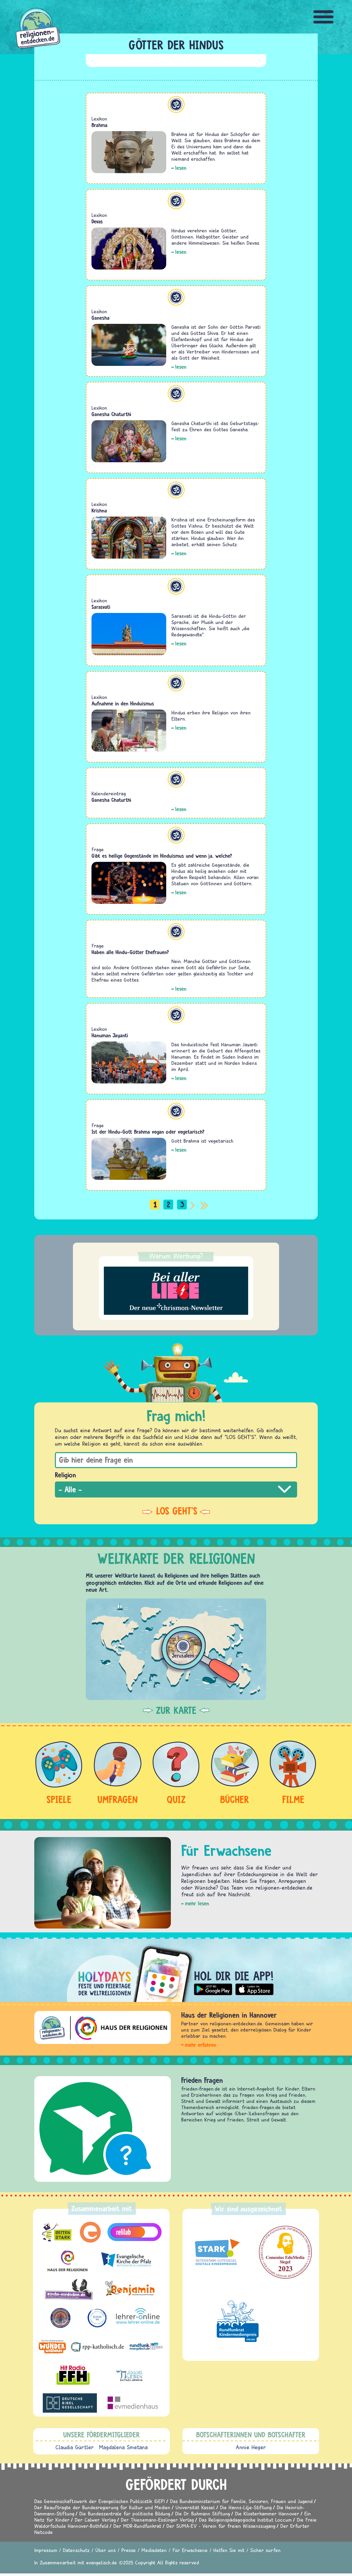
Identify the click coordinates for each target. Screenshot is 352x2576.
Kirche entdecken (206, 2080)
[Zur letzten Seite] (204, 1205)
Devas (97, 221)
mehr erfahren (201, 2045)
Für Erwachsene (190, 2550)
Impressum (46, 2550)
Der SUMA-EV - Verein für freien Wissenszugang (221, 2526)
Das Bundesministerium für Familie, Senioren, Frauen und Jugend (241, 2501)
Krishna (99, 511)
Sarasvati (101, 607)
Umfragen (118, 1799)
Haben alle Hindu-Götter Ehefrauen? (130, 952)
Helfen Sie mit (229, 2550)
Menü (324, 17)
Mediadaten (154, 2550)
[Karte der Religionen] (176, 1649)
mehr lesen (197, 1903)
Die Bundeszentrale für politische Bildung (125, 2514)
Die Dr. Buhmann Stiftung (203, 2514)
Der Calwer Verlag (95, 2520)
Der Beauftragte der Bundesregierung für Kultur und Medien (102, 2507)
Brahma (99, 125)
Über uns (106, 2550)
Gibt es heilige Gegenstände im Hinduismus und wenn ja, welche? (162, 856)
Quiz (176, 1799)
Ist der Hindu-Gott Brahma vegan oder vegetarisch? (148, 1132)
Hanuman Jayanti (110, 1035)
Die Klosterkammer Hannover (267, 2514)
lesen (181, 168)
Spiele (59, 1799)
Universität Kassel (195, 2507)
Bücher (235, 1799)
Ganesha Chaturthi (111, 414)
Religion (65, 1475)
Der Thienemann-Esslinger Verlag (157, 2520)
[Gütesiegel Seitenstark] (216, 2252)
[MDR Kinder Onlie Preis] (238, 2321)
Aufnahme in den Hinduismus (123, 704)
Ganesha (100, 318)
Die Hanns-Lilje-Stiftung (246, 2507)
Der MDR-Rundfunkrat (137, 2526)
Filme (293, 1799)
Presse (129, 2550)
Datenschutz (76, 2550)
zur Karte (176, 1710)
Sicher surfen (265, 2550)
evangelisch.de (102, 2562)
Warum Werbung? (176, 1256)
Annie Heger (251, 2447)
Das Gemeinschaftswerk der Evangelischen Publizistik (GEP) (100, 2501)
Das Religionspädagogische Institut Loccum (245, 2520)
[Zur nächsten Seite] (194, 1205)
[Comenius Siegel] (285, 2252)
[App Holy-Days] (176, 1970)
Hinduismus (176, 104)
